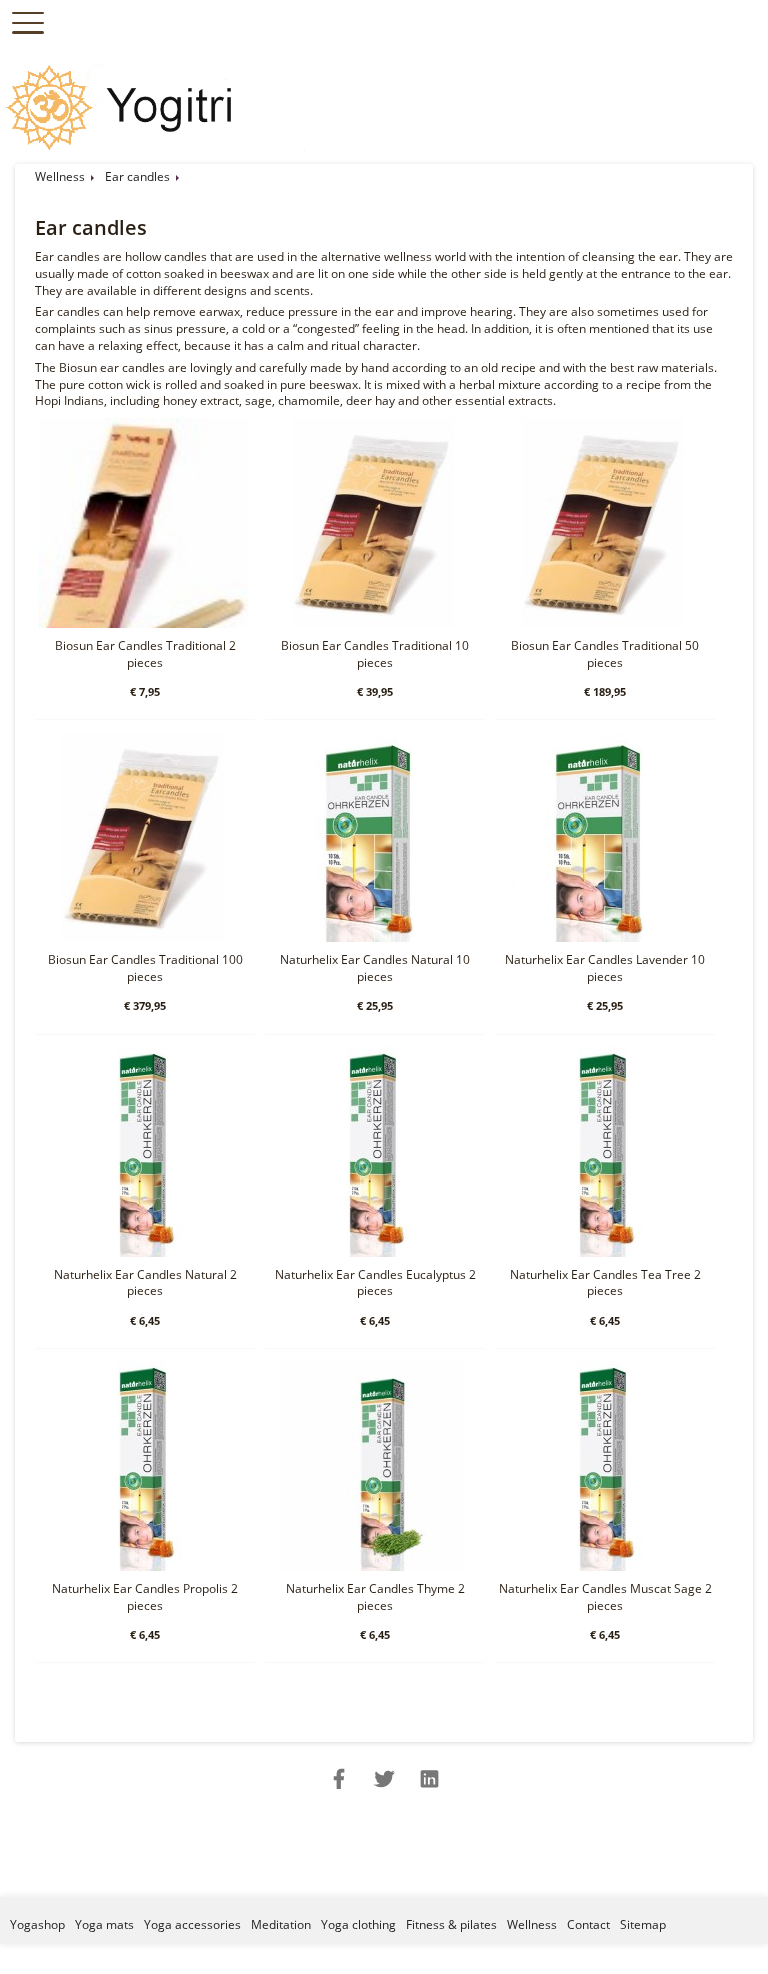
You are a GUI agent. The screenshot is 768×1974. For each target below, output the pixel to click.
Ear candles (137, 176)
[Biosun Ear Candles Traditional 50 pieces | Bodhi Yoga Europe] (603, 623)
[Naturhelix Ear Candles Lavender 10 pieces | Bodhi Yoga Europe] (603, 937)
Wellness (60, 176)
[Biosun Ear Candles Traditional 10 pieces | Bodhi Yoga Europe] (373, 623)
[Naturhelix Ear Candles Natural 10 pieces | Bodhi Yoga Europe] (373, 937)
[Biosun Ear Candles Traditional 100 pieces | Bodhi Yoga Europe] (143, 937)
